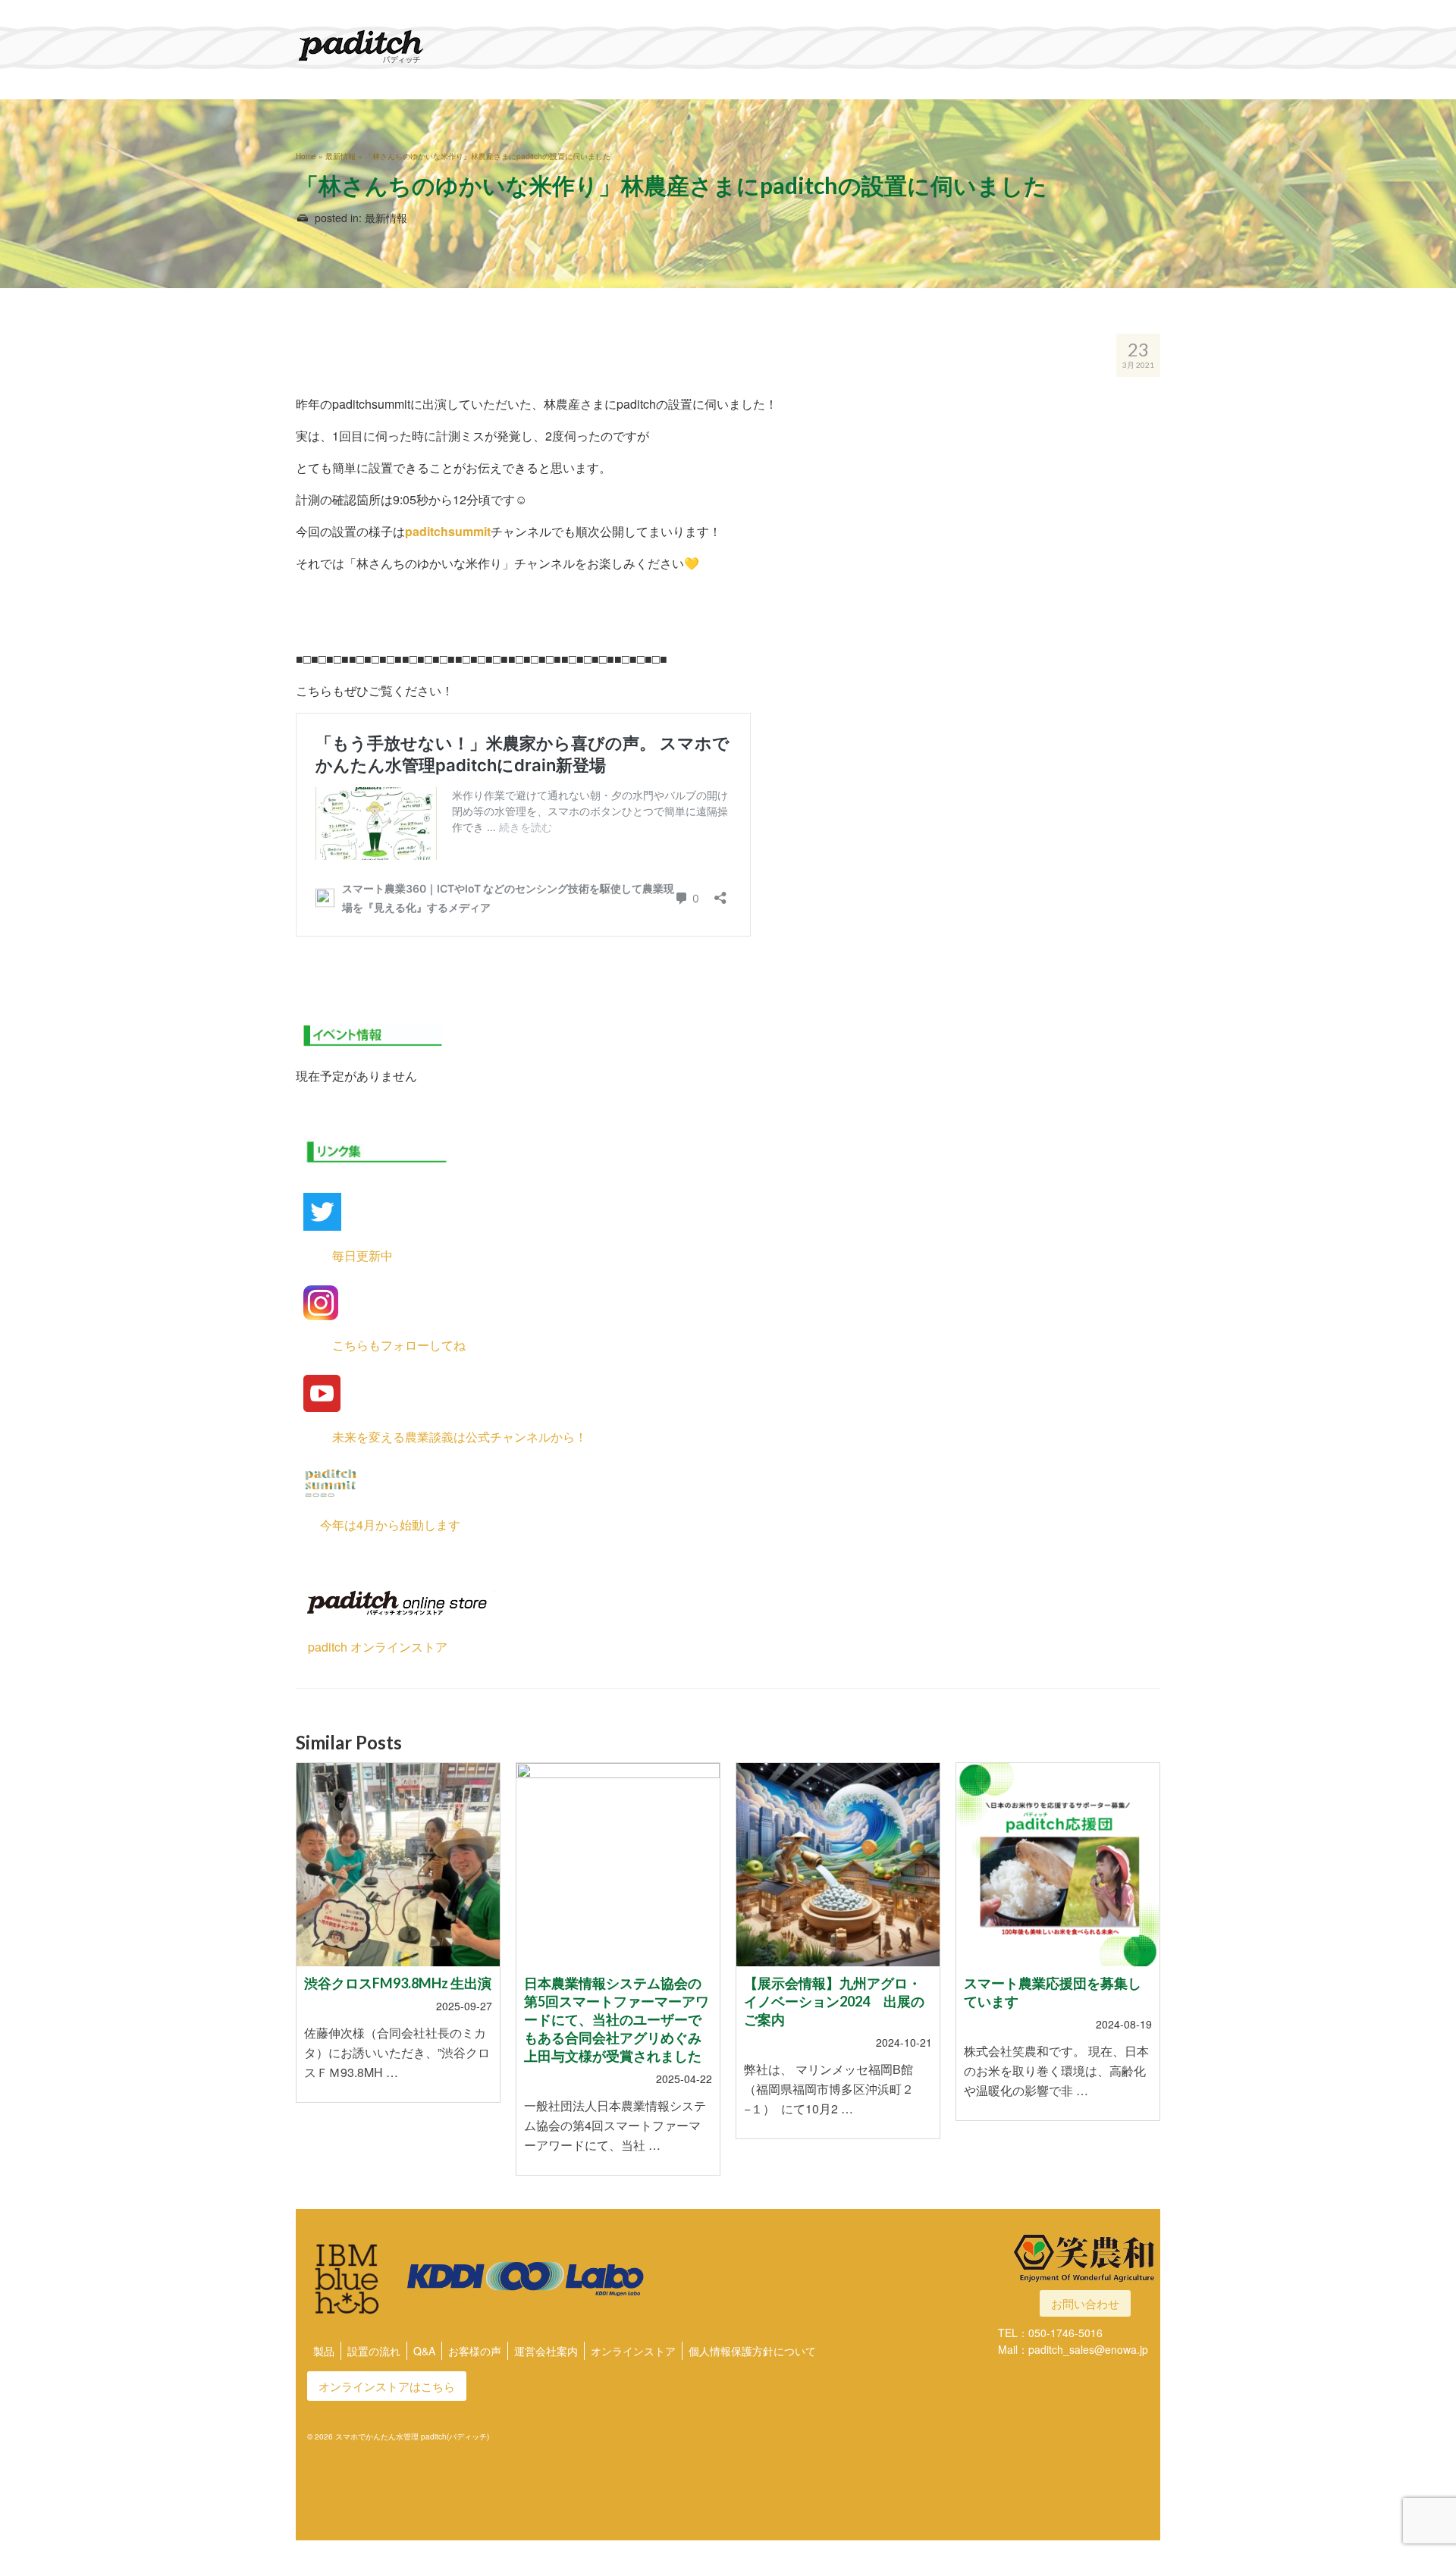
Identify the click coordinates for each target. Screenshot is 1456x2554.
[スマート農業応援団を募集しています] (1058, 1865)
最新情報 (386, 218)
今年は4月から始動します (378, 1525)
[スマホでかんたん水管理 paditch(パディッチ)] (432, 46)
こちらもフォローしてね (381, 1345)
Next (1147, 1978)
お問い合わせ (1085, 2303)
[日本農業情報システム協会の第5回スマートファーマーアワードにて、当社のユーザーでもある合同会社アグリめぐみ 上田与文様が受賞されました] (618, 1865)
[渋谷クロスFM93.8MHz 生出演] (398, 1865)
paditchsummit (448, 531)
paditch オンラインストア (372, 1647)
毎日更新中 (344, 1255)
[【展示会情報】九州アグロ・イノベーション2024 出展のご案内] (838, 1865)
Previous (309, 1978)
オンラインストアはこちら (387, 2386)
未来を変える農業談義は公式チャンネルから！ (441, 1437)
